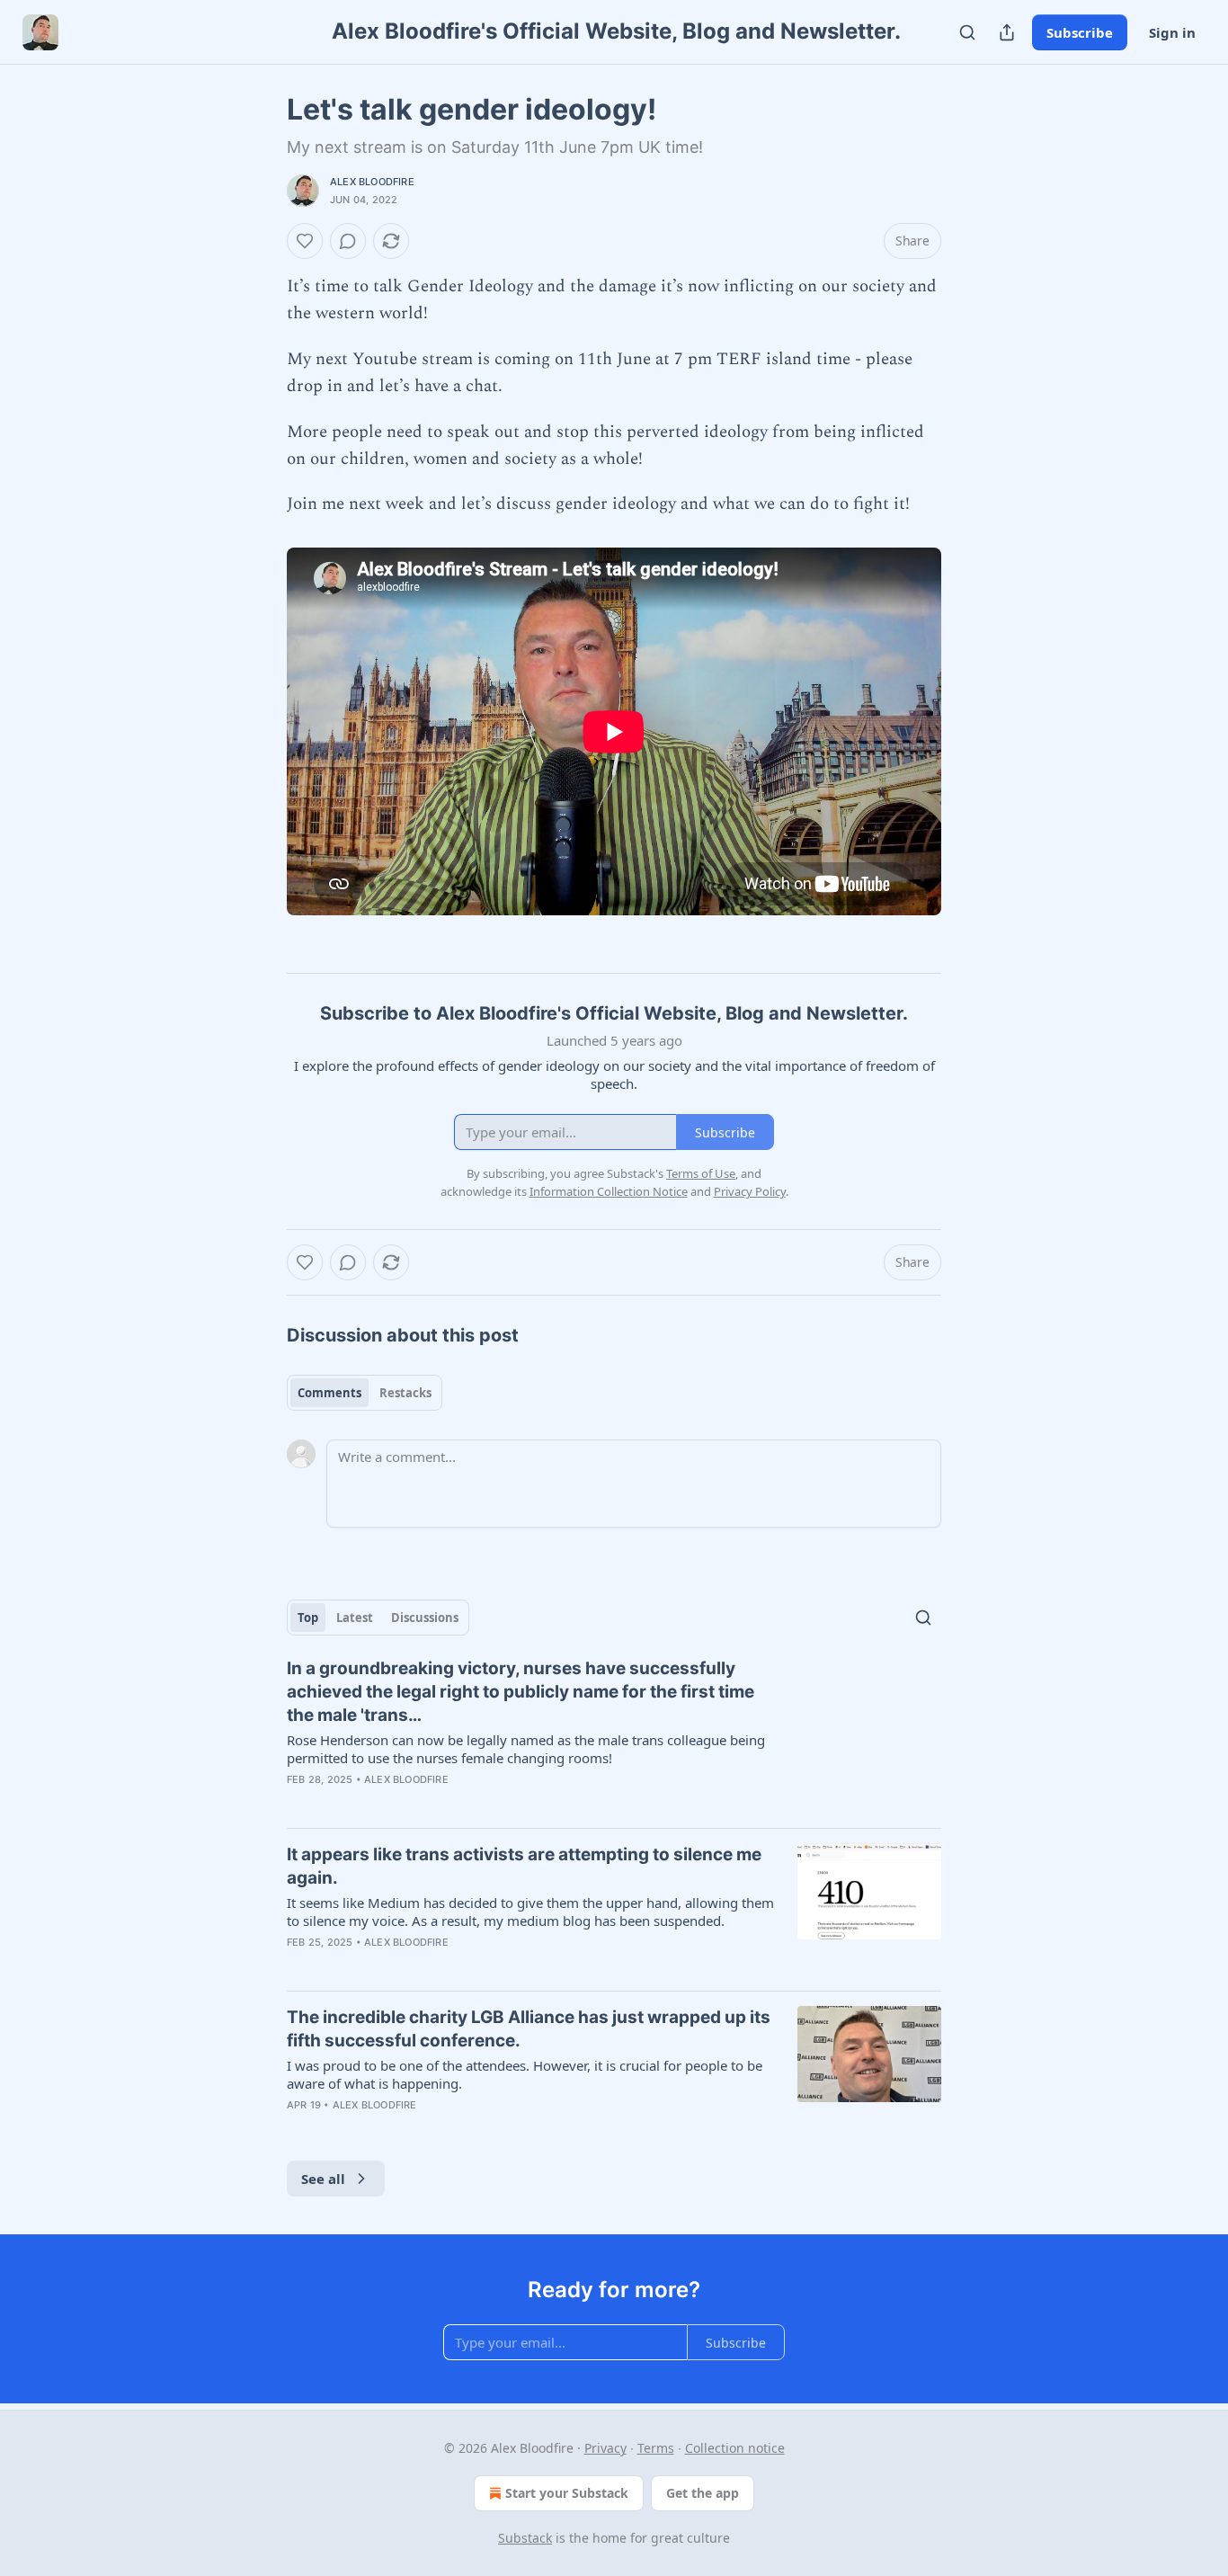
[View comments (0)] (348, 241)
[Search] (967, 32)
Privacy (605, 2448)
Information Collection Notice (609, 1191)
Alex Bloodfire (372, 182)
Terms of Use (701, 1173)
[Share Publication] (1007, 32)
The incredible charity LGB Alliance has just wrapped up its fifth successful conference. (529, 2029)
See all (323, 2179)
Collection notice (735, 2448)
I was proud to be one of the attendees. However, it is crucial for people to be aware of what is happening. (525, 2074)
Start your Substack (567, 2493)
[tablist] (365, 1393)
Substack (525, 2538)
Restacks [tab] (405, 1393)
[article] (614, 1735)
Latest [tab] (355, 1618)
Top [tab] (308, 1618)
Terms (656, 2448)
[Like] (305, 241)
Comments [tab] (329, 1393)
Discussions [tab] (425, 1618)
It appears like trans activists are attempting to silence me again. (524, 1866)
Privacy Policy (750, 1191)
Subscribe (1080, 32)
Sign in (1172, 32)
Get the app (703, 2493)
